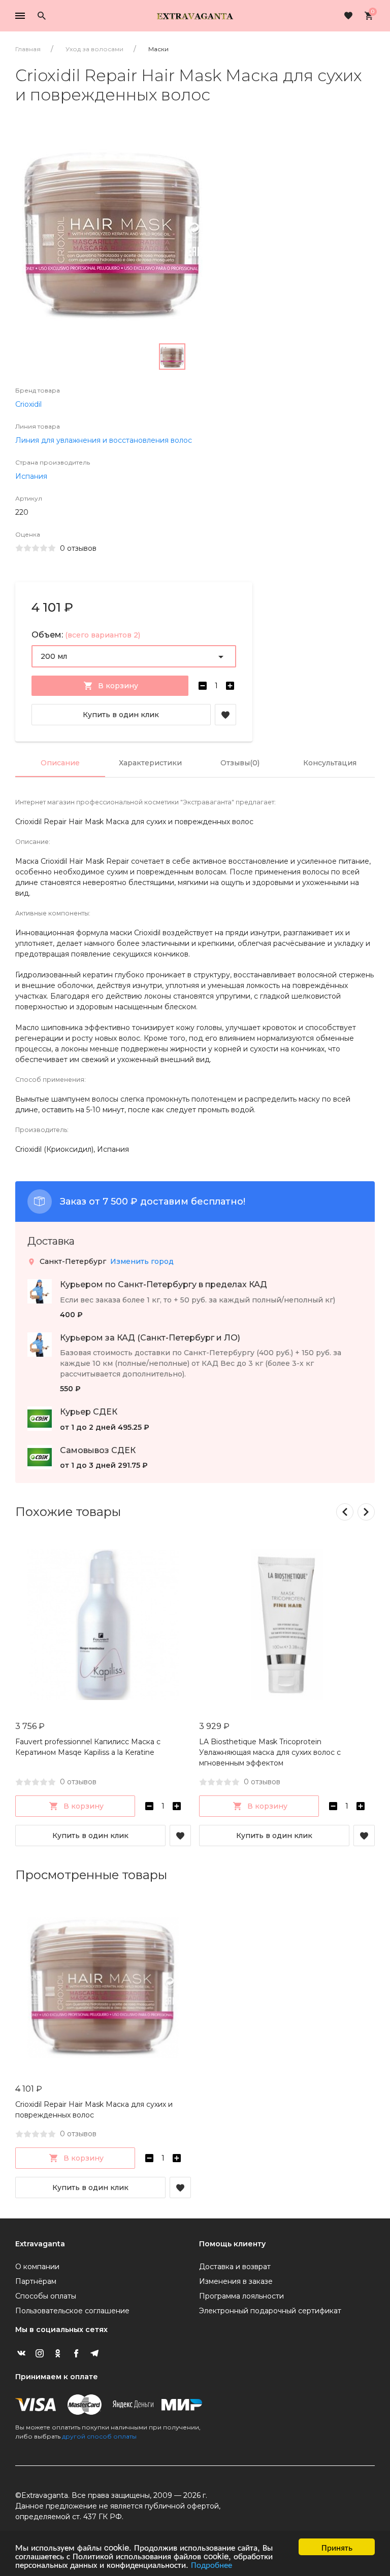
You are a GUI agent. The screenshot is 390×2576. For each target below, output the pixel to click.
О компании (37, 2267)
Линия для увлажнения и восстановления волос (104, 440)
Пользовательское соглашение (72, 2311)
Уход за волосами (94, 49)
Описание (60, 763)
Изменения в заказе (236, 2281)
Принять (337, 2547)
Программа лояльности (241, 2296)
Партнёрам (36, 2281)
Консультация (330, 763)
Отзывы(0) (240, 763)
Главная (28, 49)
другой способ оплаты (99, 2436)
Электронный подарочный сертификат (270, 2311)
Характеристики (150, 763)
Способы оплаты (46, 2296)
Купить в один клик (121, 715)
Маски (158, 49)
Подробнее (212, 2564)
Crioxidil (28, 404)
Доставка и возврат (235, 2267)
